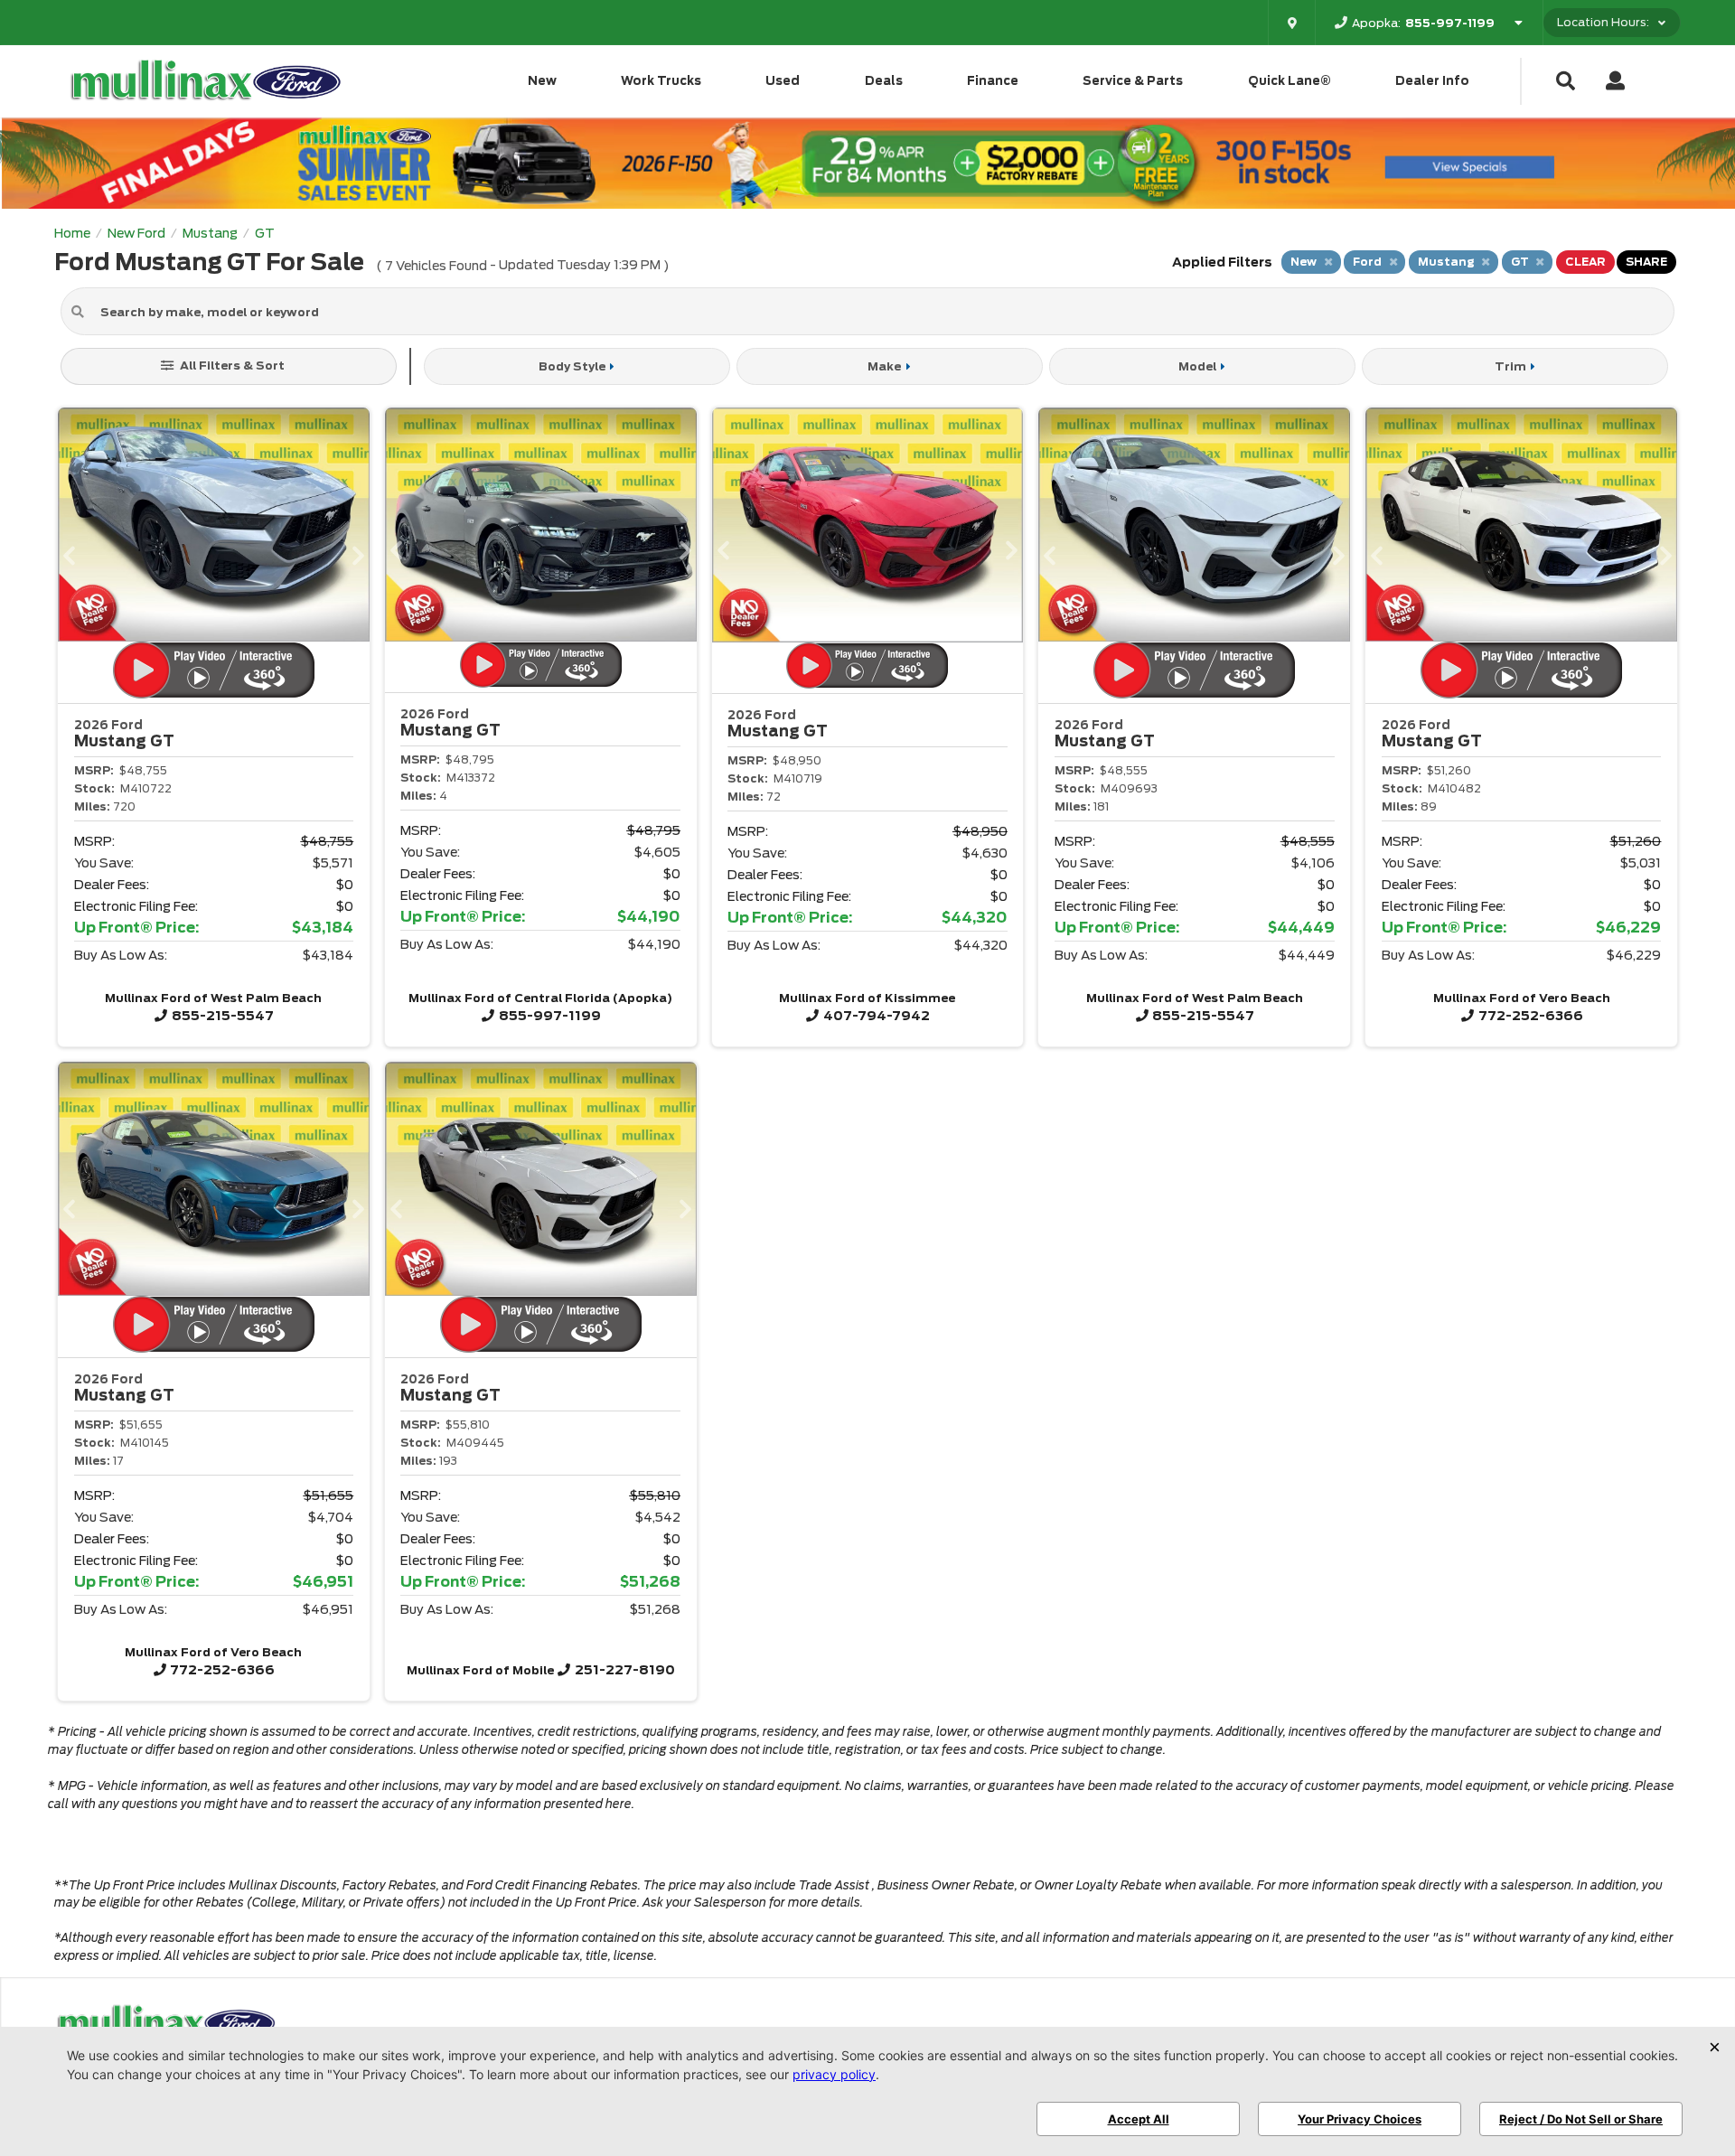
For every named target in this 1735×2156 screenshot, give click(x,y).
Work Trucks (661, 81)
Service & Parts (1133, 81)
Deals (884, 81)
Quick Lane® (1290, 81)
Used (783, 81)
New (542, 81)
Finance (993, 81)
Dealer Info (1432, 81)
